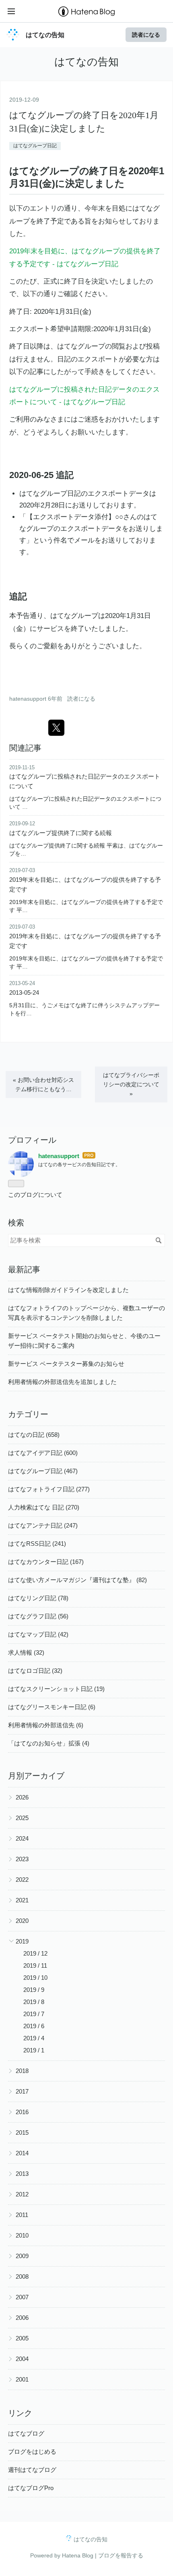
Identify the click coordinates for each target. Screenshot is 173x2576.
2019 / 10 (35, 1978)
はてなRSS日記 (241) (37, 1544)
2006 (22, 2318)
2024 (22, 1838)
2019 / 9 (34, 1990)
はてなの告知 (45, 35)
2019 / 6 (34, 2026)
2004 (22, 2359)
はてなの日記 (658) (34, 1435)
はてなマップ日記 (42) (38, 1634)
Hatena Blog (78, 2555)
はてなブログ (26, 2433)
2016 (22, 2112)
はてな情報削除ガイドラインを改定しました (68, 1290)
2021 (22, 1900)
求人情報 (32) (26, 1652)
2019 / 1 (34, 2050)
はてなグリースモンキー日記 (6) (52, 1707)
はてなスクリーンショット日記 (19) (56, 1689)
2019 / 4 (34, 2038)
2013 (22, 2174)
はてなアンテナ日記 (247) (43, 1525)
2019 (22, 1941)
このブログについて (35, 1195)
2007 (22, 2297)
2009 (22, 2256)
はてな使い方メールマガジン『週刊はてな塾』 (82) (77, 1580)
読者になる (146, 34)
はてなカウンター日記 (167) (46, 1562)
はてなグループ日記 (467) (43, 1471)
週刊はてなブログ (32, 2470)
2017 (22, 2091)
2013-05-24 (24, 993)
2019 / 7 (34, 2014)
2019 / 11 (35, 1965)
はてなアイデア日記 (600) (43, 1453)
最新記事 (24, 1269)
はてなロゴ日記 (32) (35, 1671)
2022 (22, 1880)
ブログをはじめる (32, 2452)
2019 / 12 (35, 1953)
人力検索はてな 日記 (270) (44, 1507)
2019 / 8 (34, 2002)
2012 (22, 2194)
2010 (22, 2235)
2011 (22, 2215)
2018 (22, 2071)
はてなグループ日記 (35, 146)
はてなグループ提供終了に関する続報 (61, 833)
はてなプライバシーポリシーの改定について (131, 1084)
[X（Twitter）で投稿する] (56, 728)
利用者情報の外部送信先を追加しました (62, 1382)
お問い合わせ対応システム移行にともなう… (43, 1084)
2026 (22, 1797)
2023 (22, 1859)
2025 (22, 1818)
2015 (22, 2132)
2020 (22, 1921)
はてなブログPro (31, 2488)
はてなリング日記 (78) (38, 1598)
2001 (22, 2379)
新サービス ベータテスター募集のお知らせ (66, 1364)
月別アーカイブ (36, 1776)
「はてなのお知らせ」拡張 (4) (49, 1743)
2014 (22, 2153)
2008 (22, 2276)
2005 (22, 2338)
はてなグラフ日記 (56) (38, 1616)
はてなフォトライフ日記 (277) (49, 1489)
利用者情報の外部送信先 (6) (46, 1725)
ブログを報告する (121, 2555)
